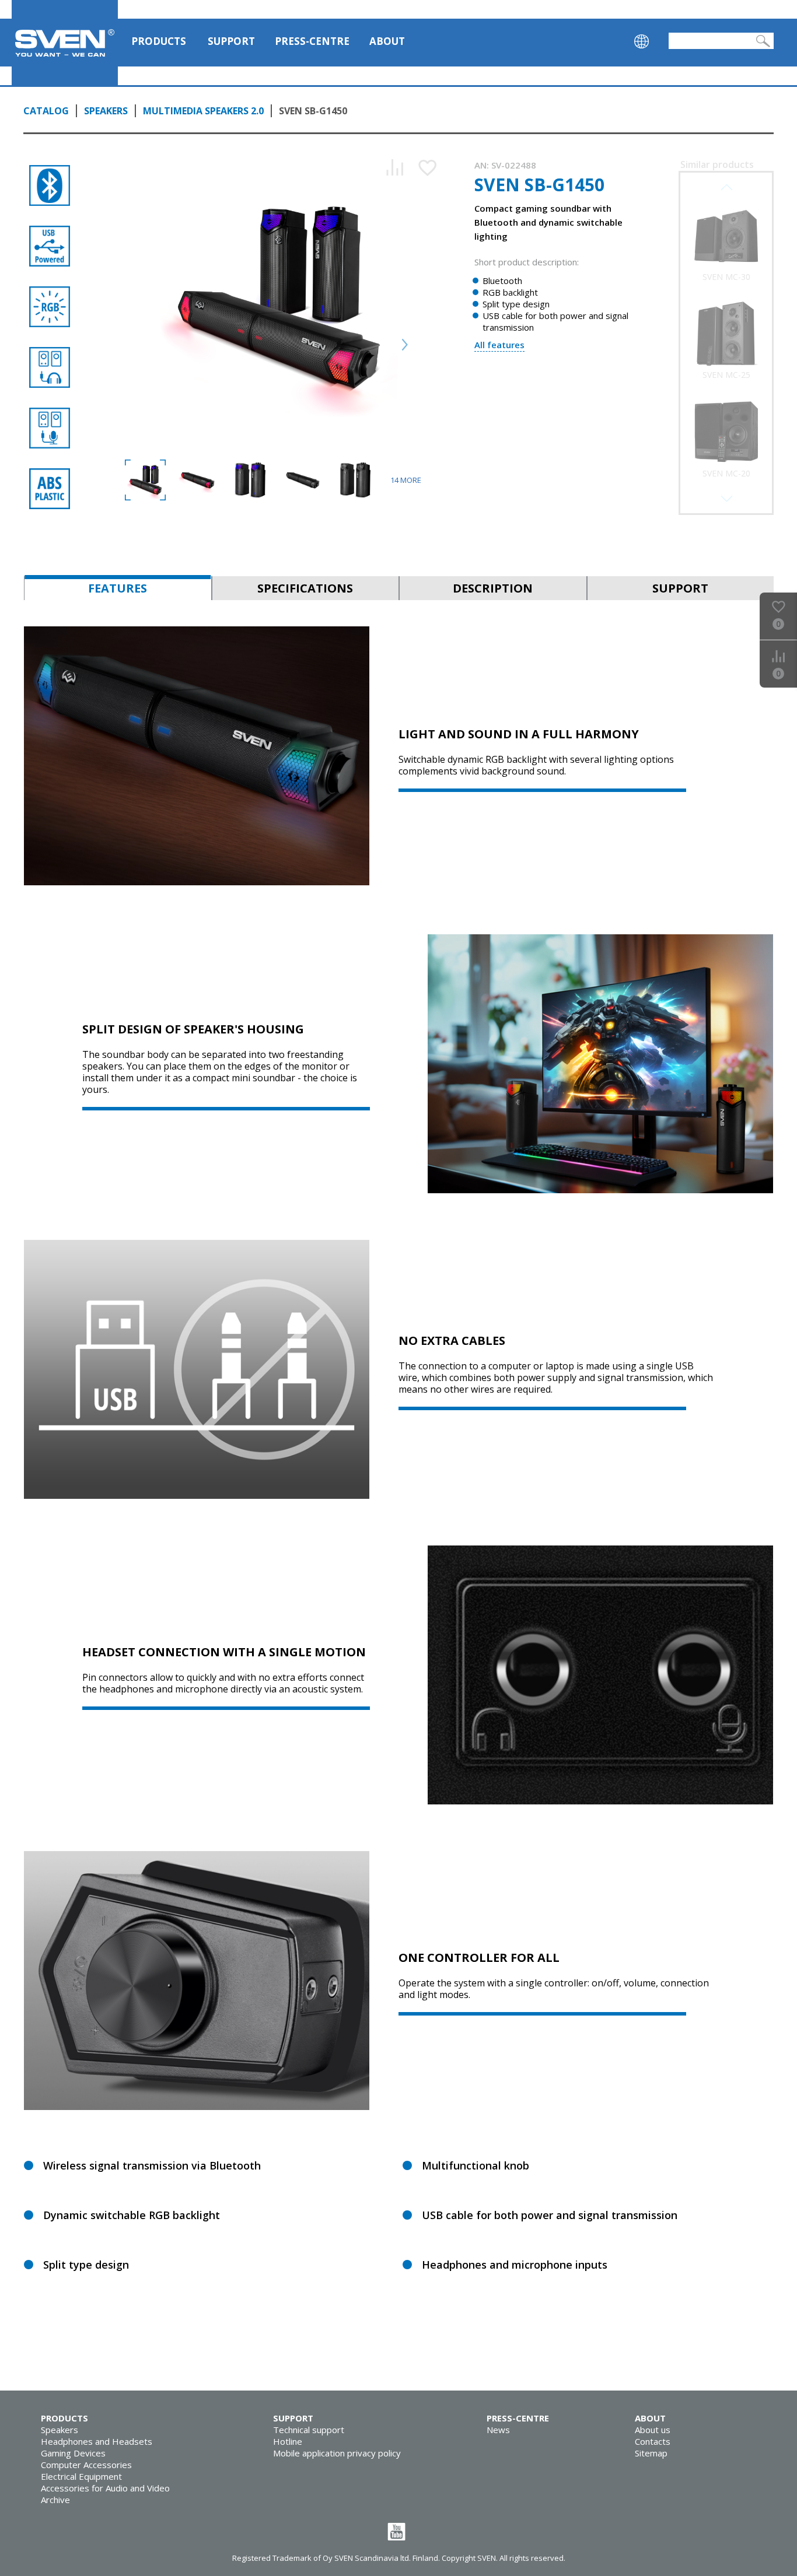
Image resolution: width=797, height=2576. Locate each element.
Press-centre (312, 41)
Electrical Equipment (81, 2476)
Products (159, 41)
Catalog (46, 111)
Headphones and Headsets (97, 2441)
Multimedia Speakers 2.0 (203, 111)
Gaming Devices (73, 2453)
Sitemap (651, 2453)
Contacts (653, 2441)
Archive (55, 2500)
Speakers (106, 111)
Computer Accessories (86, 2465)
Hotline (288, 2441)
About (387, 41)
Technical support (309, 2430)
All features (499, 345)
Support (231, 41)
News (498, 2430)
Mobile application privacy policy (337, 2453)
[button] (726, 499)
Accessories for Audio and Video (105, 2488)
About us (653, 2430)
